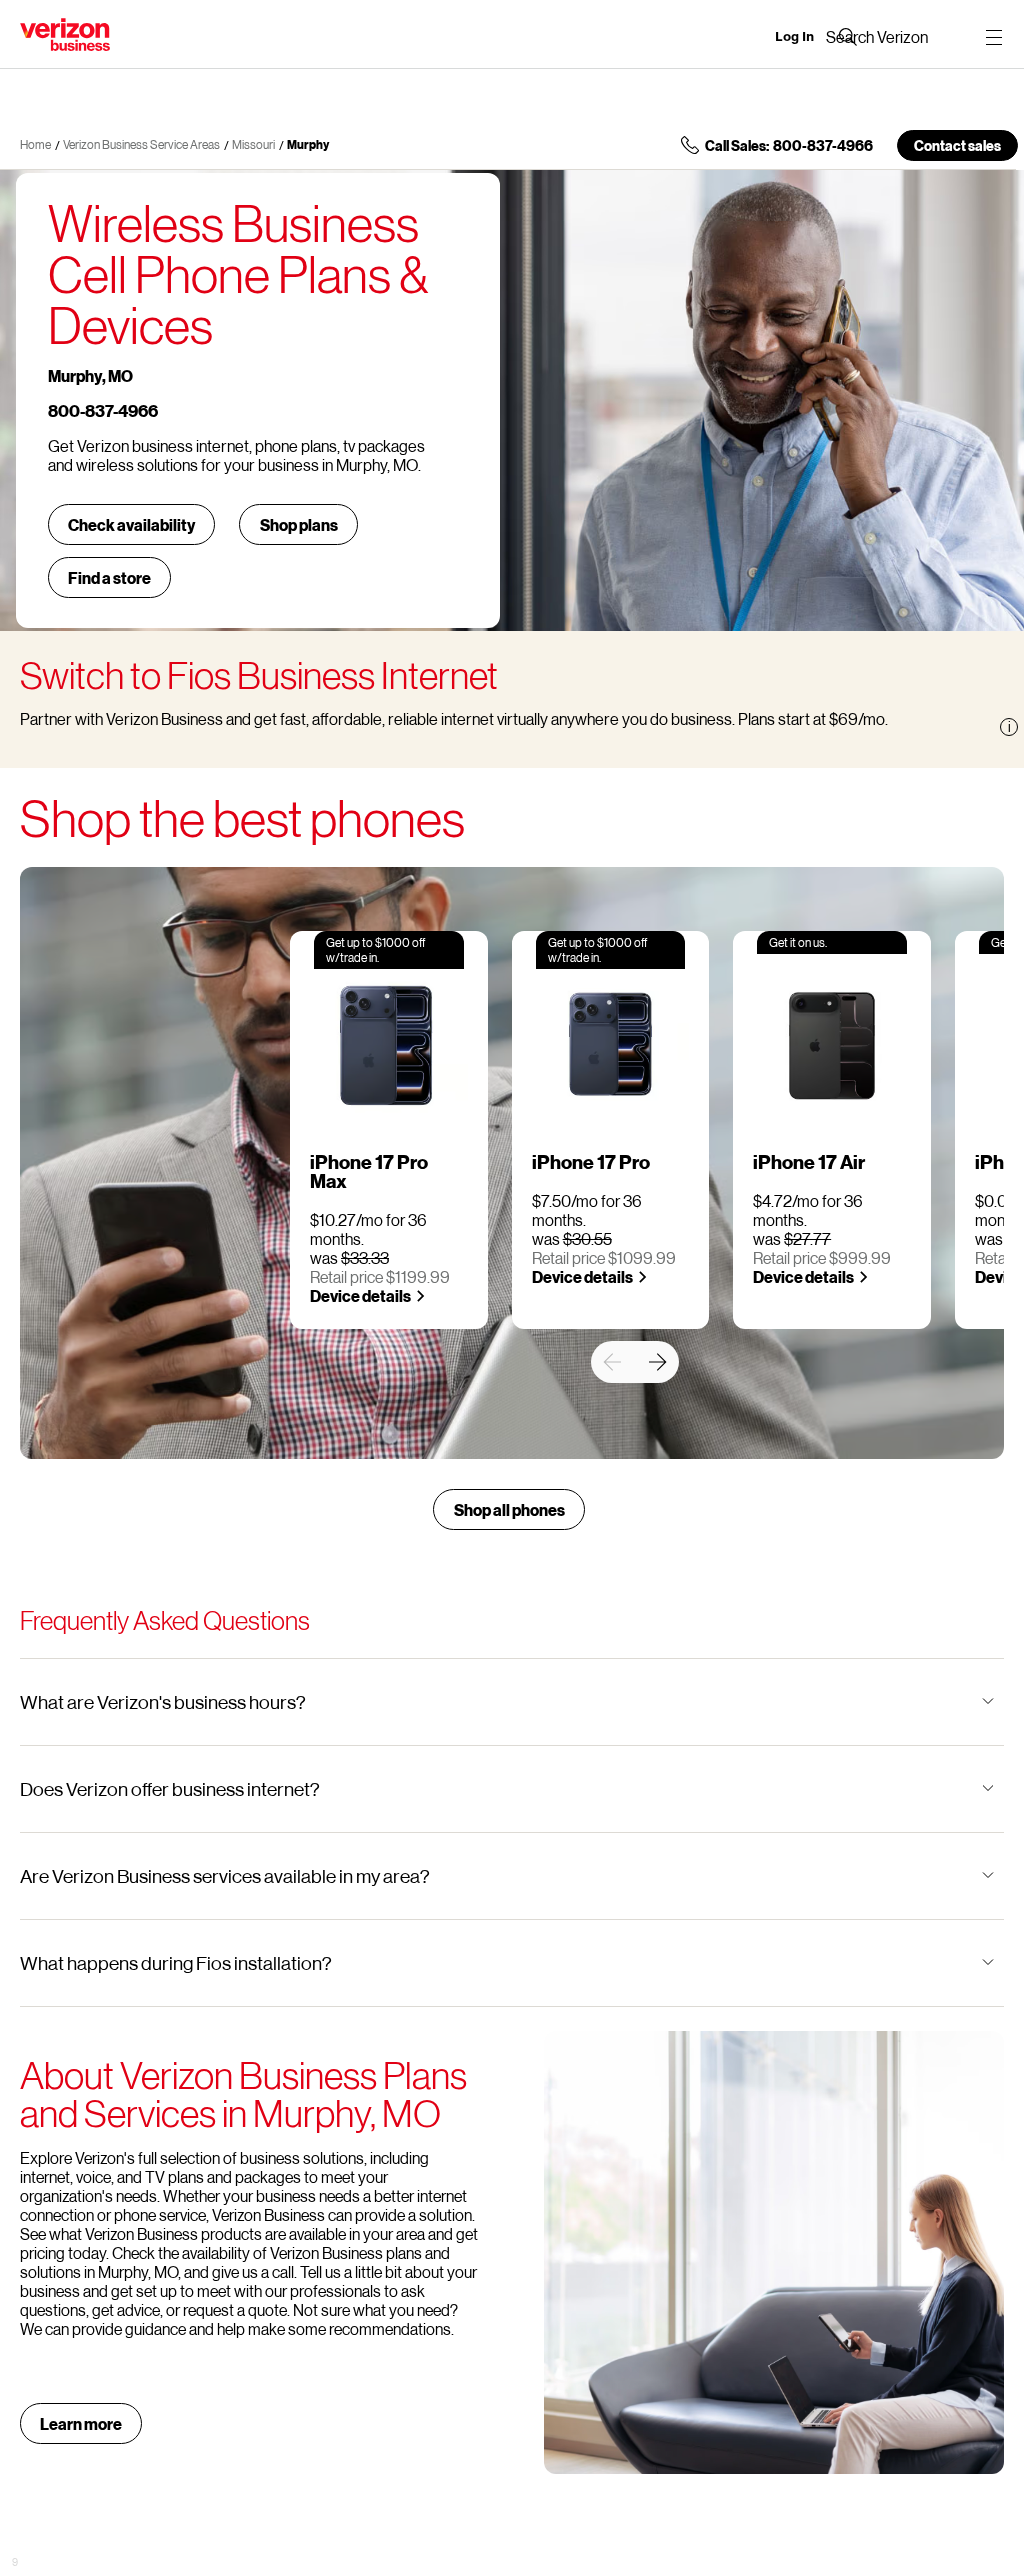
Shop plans (299, 524)
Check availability (131, 524)
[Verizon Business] (65, 34)
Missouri (253, 144)
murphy (308, 144)
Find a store (109, 577)
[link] (612, 1362)
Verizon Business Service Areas (141, 144)
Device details (360, 1295)
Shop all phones (509, 1509)
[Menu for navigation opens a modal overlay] (994, 37)
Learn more (81, 2423)
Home (35, 144)
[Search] (877, 37)
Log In (794, 36)
